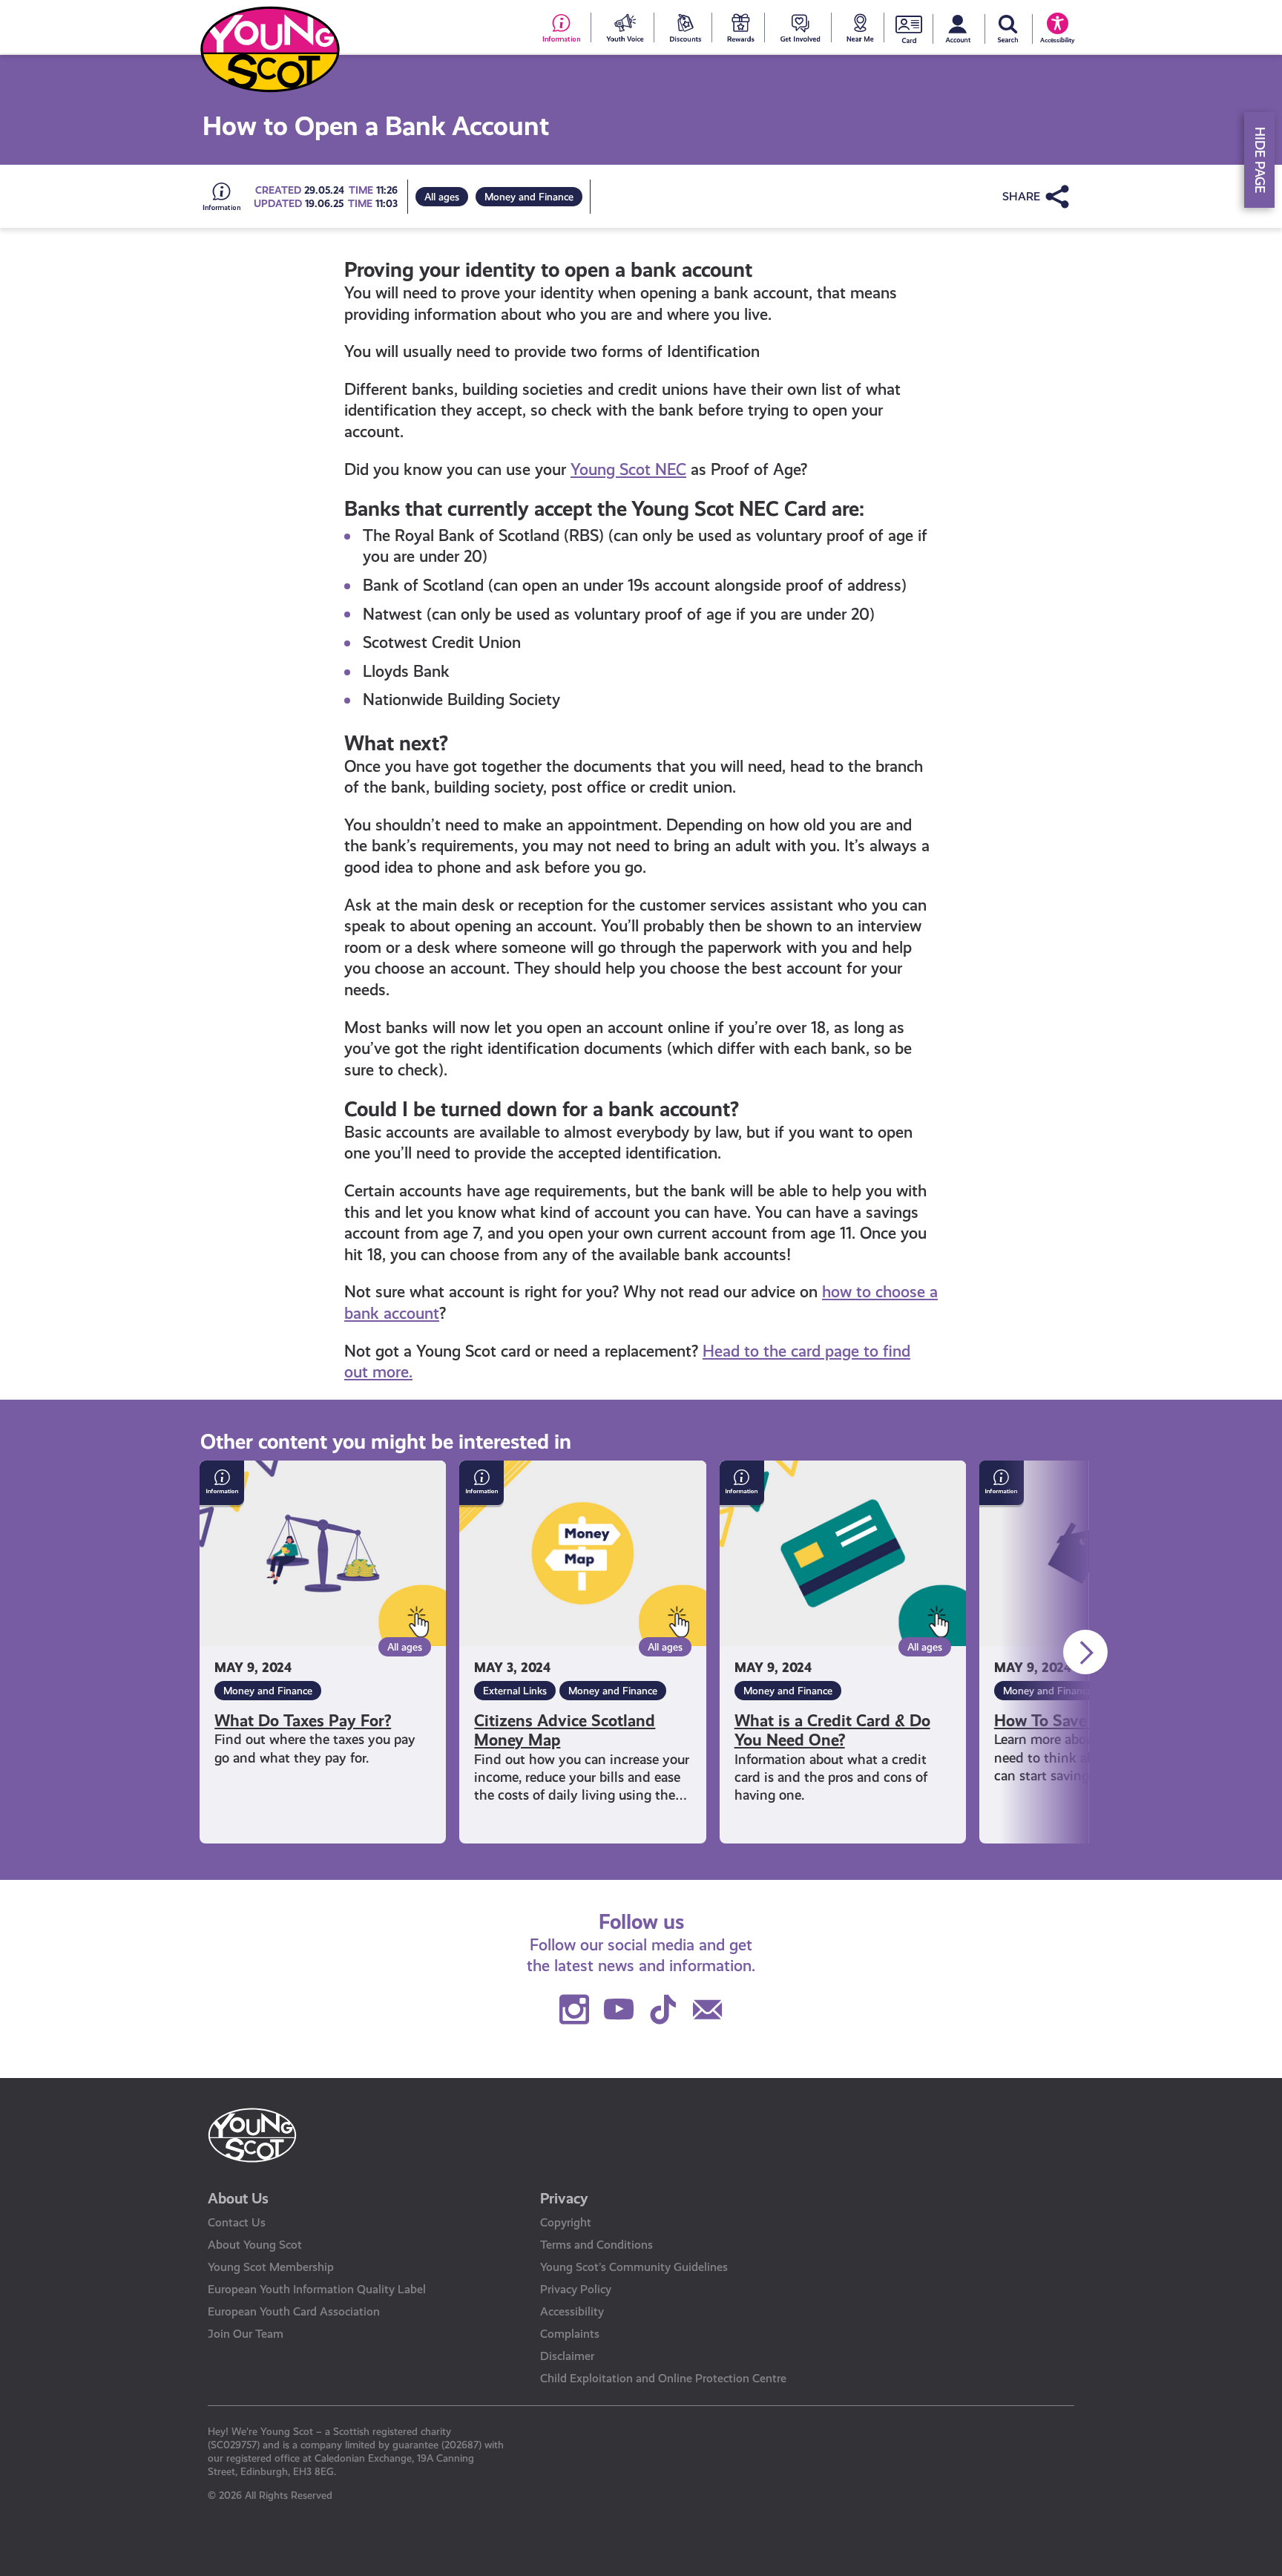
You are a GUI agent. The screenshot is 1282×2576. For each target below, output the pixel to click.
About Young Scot (255, 2245)
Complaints (570, 2334)
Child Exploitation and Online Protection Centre (663, 2378)
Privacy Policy (576, 2289)
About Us (238, 2198)
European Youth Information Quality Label (317, 2289)
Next (1085, 1652)
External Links (515, 1691)
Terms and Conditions (596, 2245)
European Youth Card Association (294, 2311)
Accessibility (572, 2311)
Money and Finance (529, 197)
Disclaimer (567, 2356)
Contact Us (237, 2222)
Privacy (564, 2198)
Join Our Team (246, 2334)
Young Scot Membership (271, 2267)
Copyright (566, 2222)
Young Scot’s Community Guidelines (634, 2267)
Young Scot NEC (628, 469)
